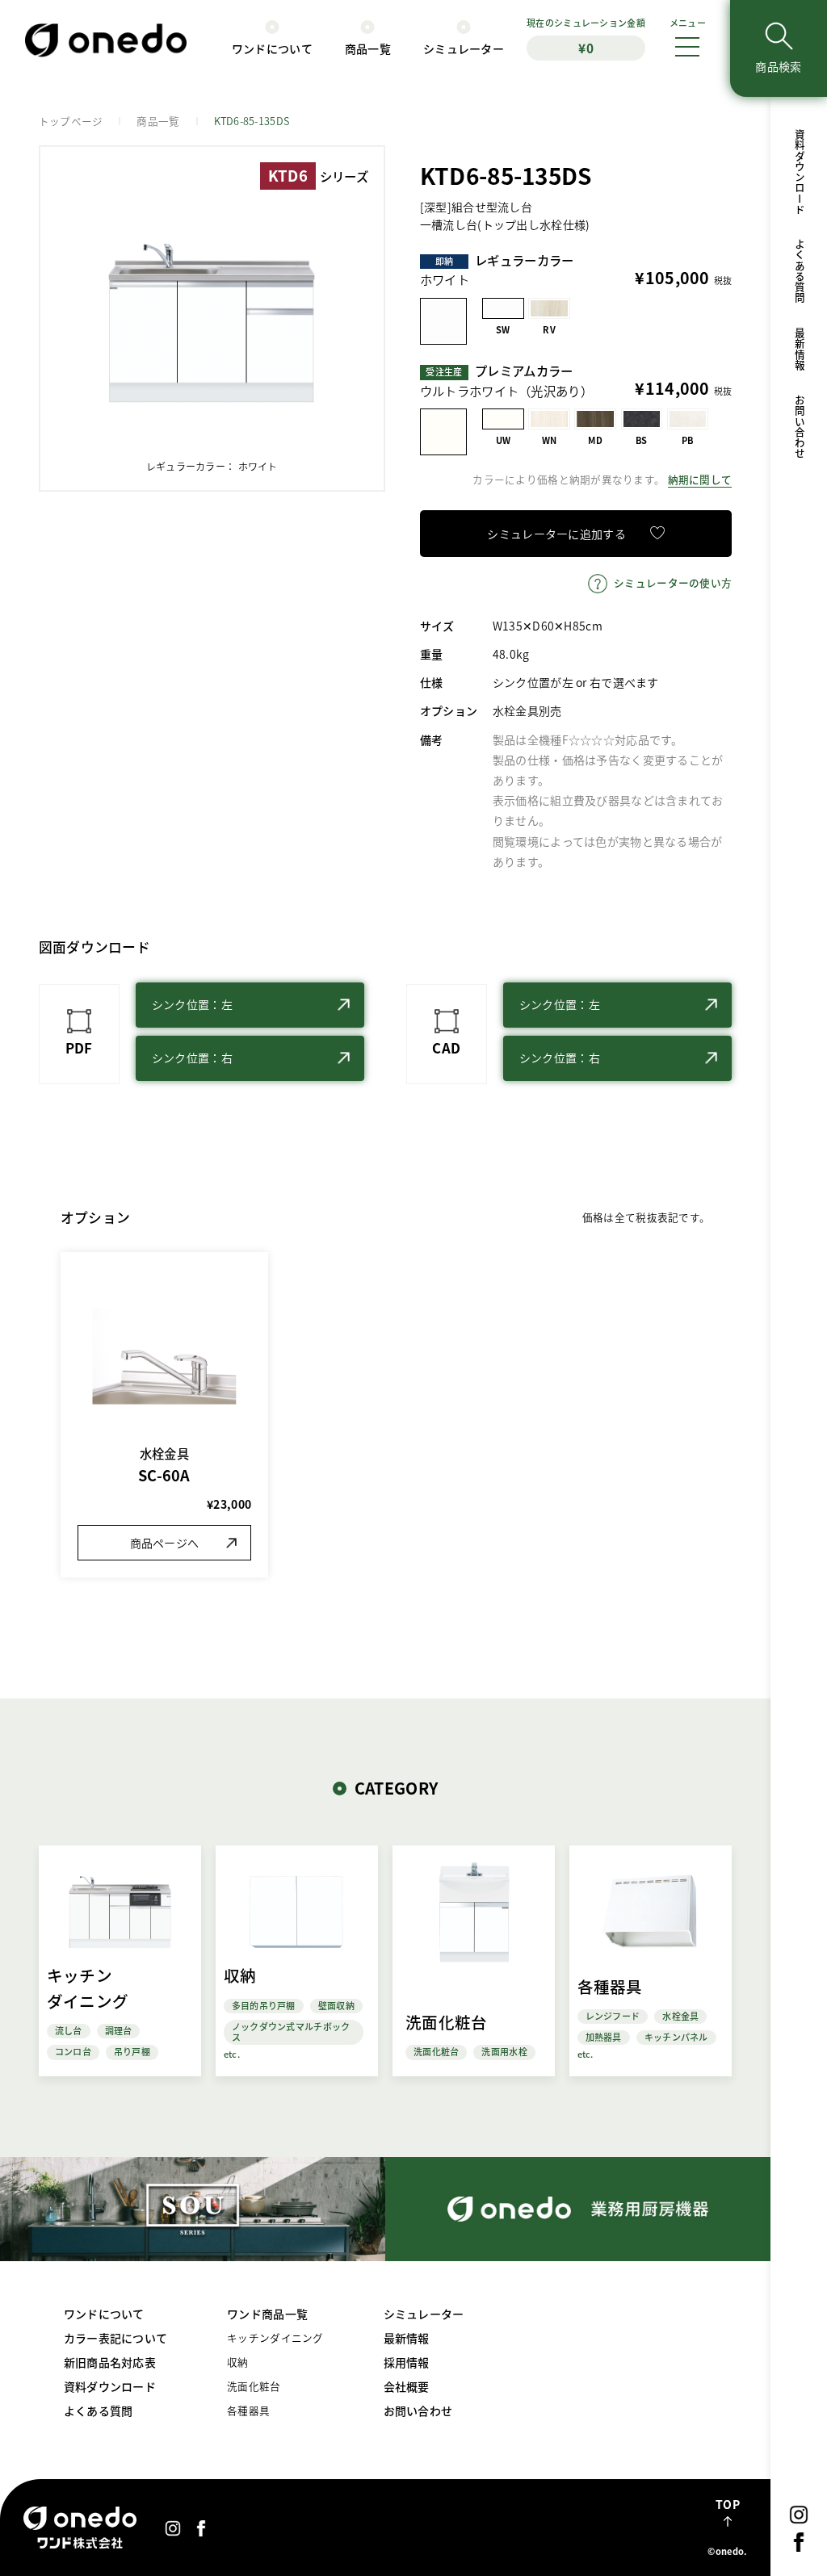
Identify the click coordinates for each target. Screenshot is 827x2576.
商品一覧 (368, 48)
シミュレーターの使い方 (673, 582)
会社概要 (407, 2386)
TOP (728, 2504)
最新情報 (799, 349)
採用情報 (407, 2362)
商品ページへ (165, 1543)
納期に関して (700, 479)
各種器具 (248, 2410)
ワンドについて (272, 48)
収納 (238, 2362)
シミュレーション (586, 36)
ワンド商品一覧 (267, 2314)
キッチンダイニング (275, 2337)
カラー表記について (116, 2338)
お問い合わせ (799, 427)
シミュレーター (464, 48)
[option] (212, 318)
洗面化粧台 (254, 2386)
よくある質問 (799, 271)
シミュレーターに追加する (556, 534)
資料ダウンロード (799, 172)
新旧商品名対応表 (110, 2362)
